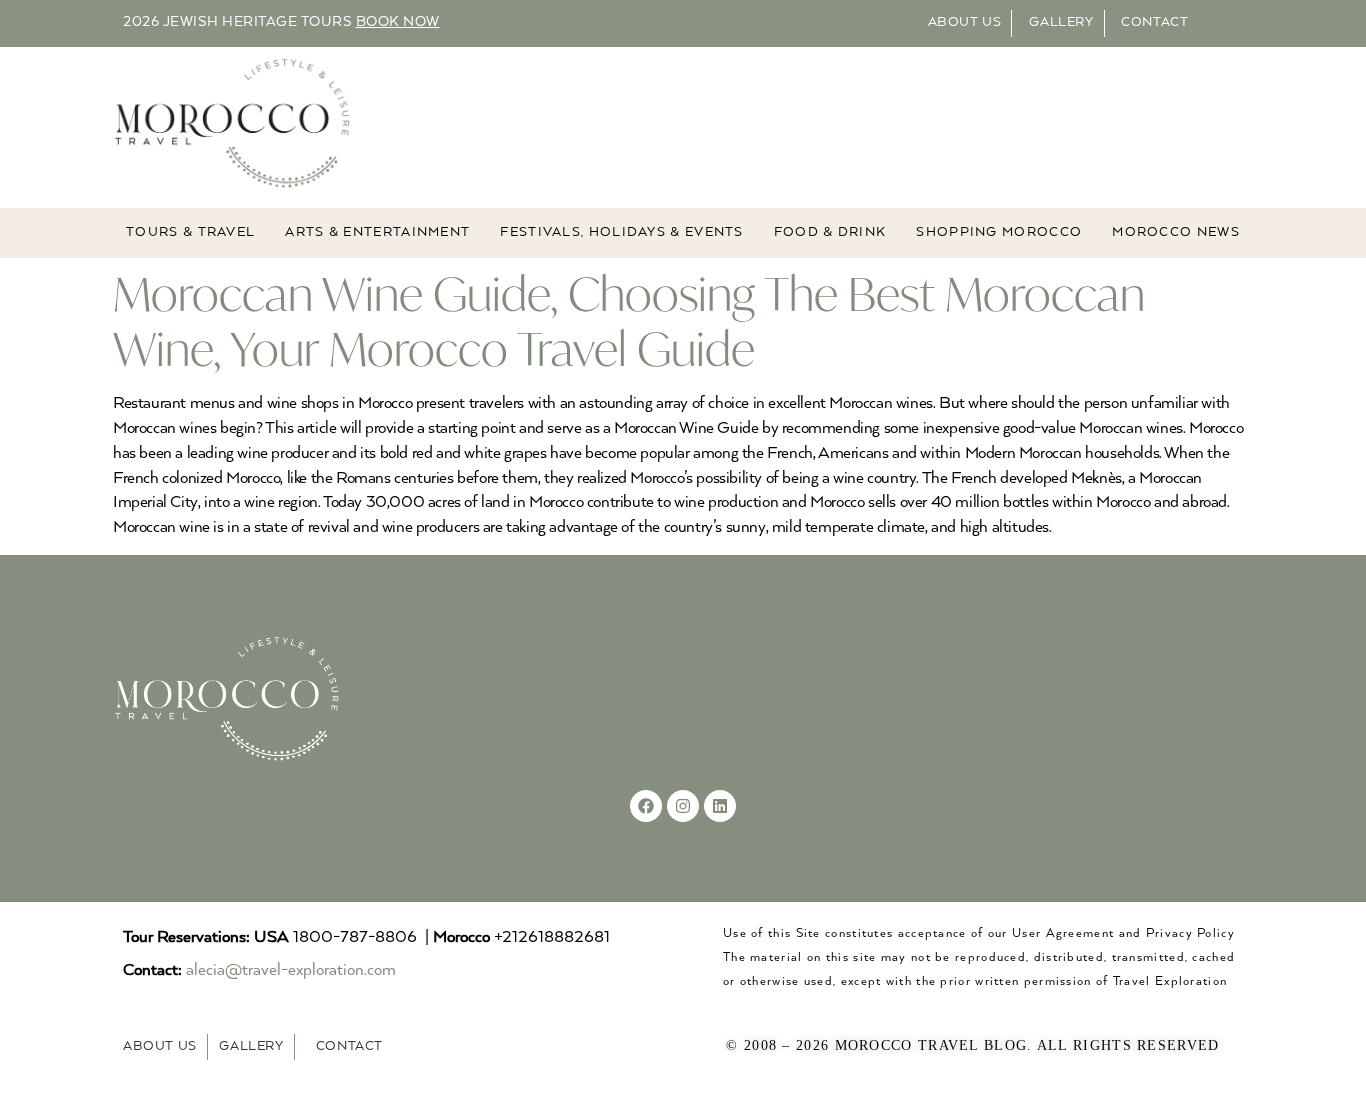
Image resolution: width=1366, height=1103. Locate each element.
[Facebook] (646, 806)
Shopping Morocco (999, 232)
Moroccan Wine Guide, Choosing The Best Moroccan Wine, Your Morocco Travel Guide (629, 321)
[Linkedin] (720, 806)
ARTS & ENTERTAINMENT (377, 232)
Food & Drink (830, 232)
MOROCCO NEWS (1176, 232)
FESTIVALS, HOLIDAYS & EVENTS (621, 232)
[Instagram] (683, 806)
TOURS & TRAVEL (190, 232)
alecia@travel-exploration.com (291, 970)
